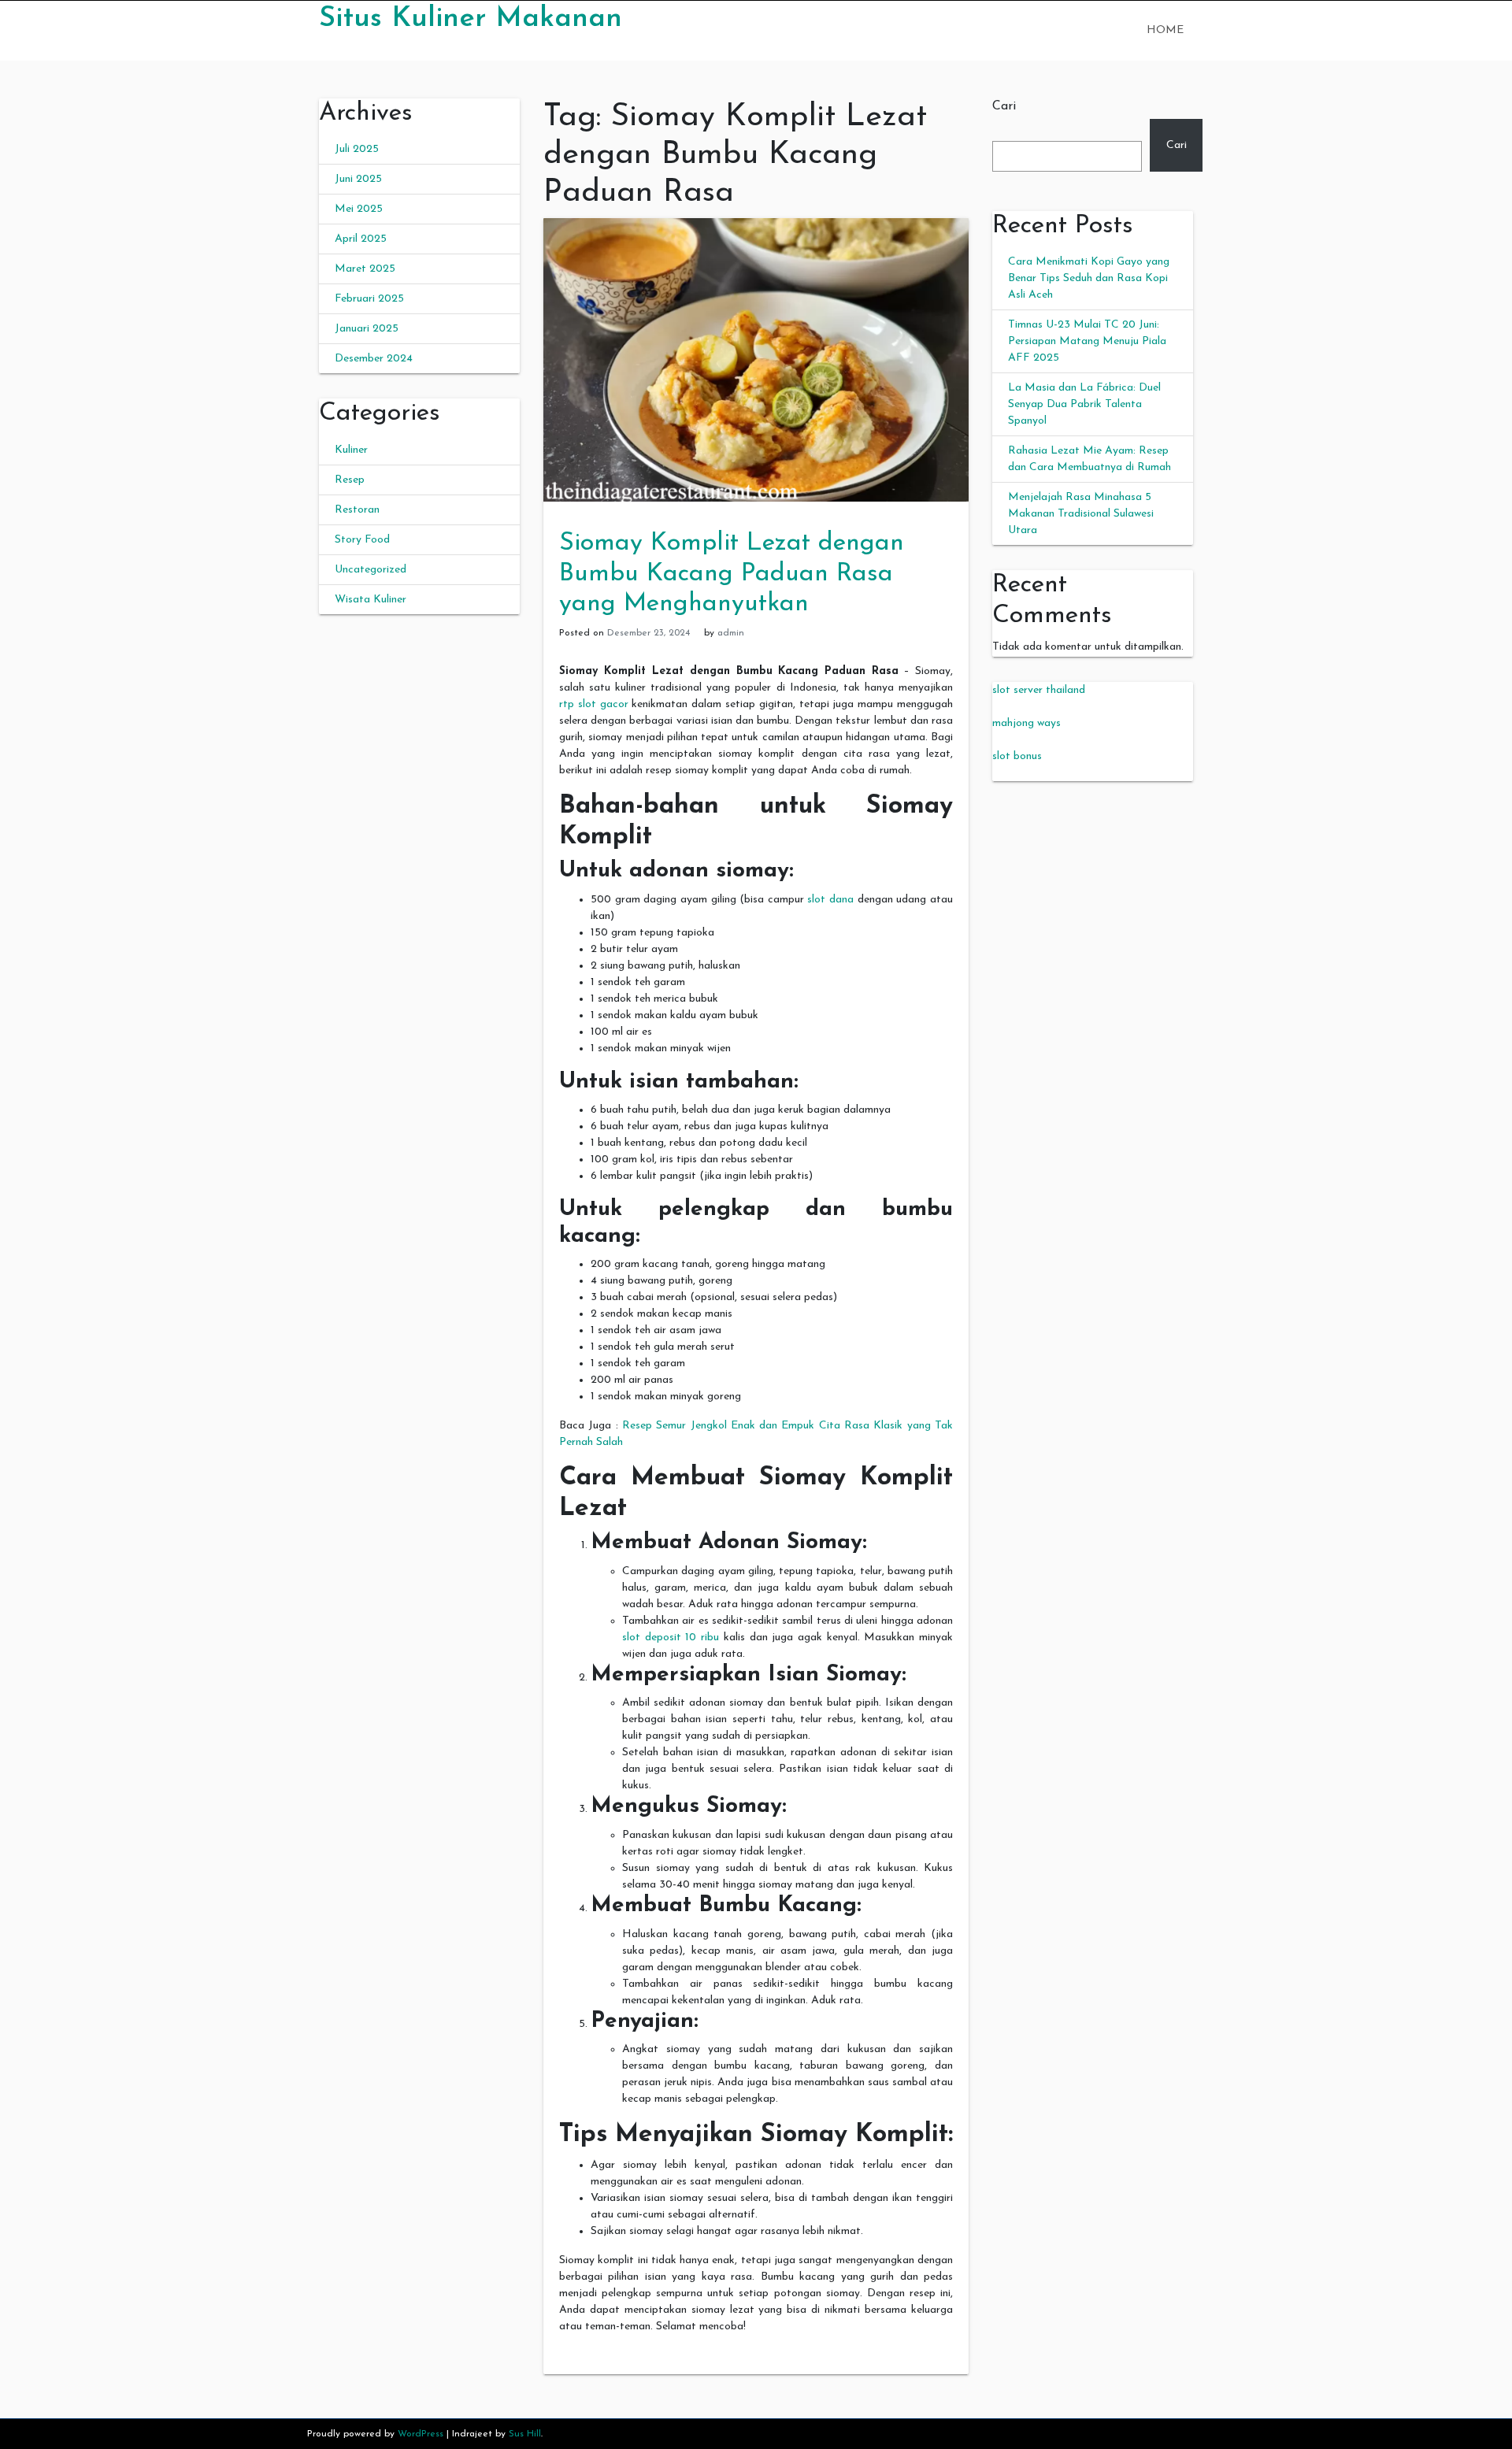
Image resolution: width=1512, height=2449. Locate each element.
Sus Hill (525, 2434)
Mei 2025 (359, 209)
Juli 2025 (357, 149)
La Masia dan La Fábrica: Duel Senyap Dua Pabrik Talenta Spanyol (1084, 404)
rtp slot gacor (594, 704)
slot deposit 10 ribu (671, 1638)
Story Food (362, 540)
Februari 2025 (369, 299)
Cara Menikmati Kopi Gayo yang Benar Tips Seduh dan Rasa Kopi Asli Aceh (1089, 278)
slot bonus (1017, 756)
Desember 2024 (374, 359)
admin (731, 633)
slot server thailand (1039, 690)
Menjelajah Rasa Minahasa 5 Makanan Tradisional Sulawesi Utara (1081, 514)
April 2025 (361, 239)
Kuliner (351, 450)
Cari (1004, 106)
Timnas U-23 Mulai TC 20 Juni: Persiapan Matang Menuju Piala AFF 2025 (1087, 341)
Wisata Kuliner (371, 600)
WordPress (421, 2434)
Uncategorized (371, 570)
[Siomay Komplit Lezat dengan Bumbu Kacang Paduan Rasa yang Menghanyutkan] (756, 359)
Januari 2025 (367, 329)
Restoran (357, 510)
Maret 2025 (365, 269)
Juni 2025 (358, 179)
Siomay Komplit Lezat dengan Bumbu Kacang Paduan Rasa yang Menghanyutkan (732, 574)
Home (1165, 30)
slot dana (830, 900)
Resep (350, 480)
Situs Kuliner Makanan (471, 19)
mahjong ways (1027, 723)
